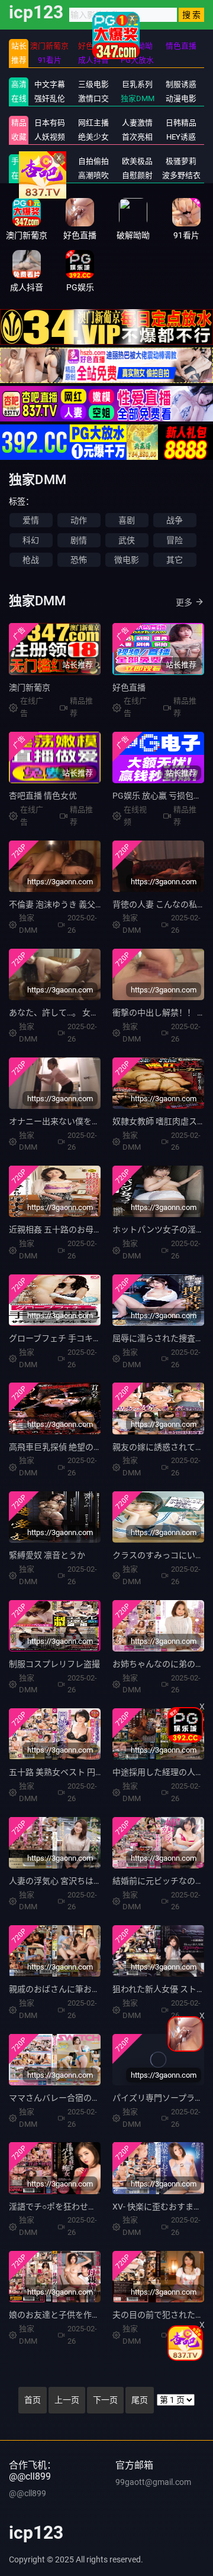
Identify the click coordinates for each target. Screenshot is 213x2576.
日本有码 (50, 123)
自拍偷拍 (93, 161)
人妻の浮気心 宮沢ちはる (55, 1881)
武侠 (127, 540)
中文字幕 (50, 84)
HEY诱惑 (181, 137)
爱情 (31, 520)
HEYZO (49, 175)
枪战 (31, 560)
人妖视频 (50, 137)
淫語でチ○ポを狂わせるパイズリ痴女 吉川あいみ (99, 2207)
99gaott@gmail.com (153, 2482)
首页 (33, 2400)
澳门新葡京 (30, 687)
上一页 (67, 2400)
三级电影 (93, 84)
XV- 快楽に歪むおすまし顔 (161, 2207)
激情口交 (93, 98)
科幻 (31, 540)
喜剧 (127, 520)
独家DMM (138, 98)
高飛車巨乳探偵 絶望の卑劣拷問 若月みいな (89, 1447)
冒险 (175, 540)
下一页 (105, 2400)
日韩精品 (181, 123)
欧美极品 (137, 161)
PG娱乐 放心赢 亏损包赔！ (161, 796)
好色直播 (129, 687)
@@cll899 (28, 2493)
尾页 (140, 2400)
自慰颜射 (137, 175)
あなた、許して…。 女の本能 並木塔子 (80, 1013)
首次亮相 (137, 137)
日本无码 (50, 161)
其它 (175, 560)
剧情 (79, 540)
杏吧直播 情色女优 (43, 796)
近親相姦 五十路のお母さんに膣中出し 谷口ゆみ (98, 1229)
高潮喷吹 (93, 175)
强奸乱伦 (50, 98)
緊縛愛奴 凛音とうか (47, 1555)
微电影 (127, 560)
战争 (175, 520)
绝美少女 (93, 137)
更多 (184, 602)
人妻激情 (137, 123)
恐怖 (79, 560)
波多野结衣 (181, 175)
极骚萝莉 (181, 161)
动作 (79, 520)
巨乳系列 (137, 84)
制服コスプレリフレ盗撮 (54, 1664)
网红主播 (93, 123)
